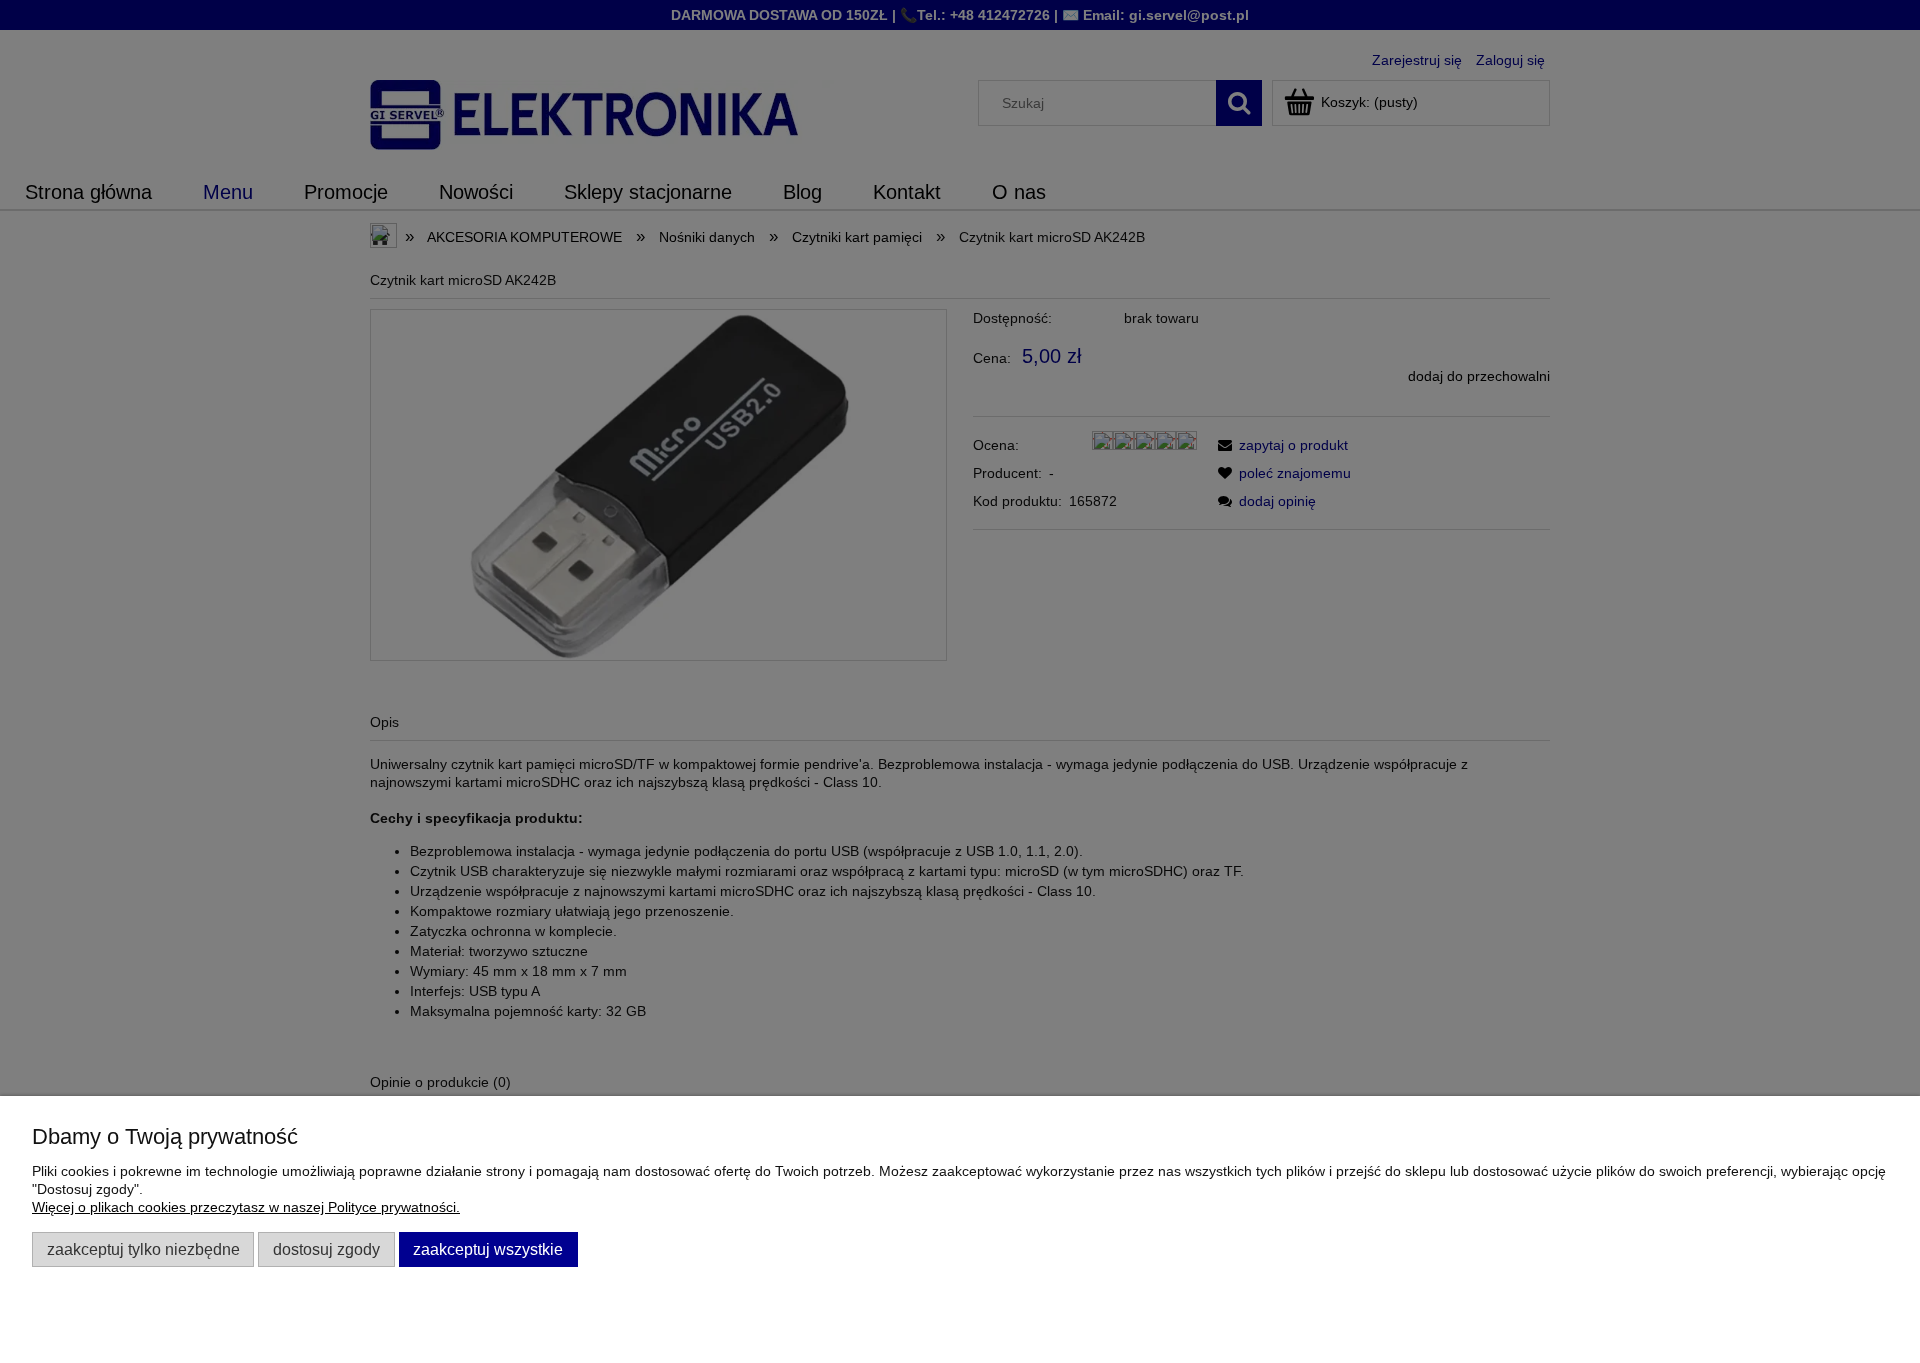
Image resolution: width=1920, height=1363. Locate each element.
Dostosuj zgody (326, 1249)
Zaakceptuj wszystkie (488, 1249)
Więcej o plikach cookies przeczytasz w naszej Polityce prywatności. (246, 1207)
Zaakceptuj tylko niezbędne (143, 1249)
